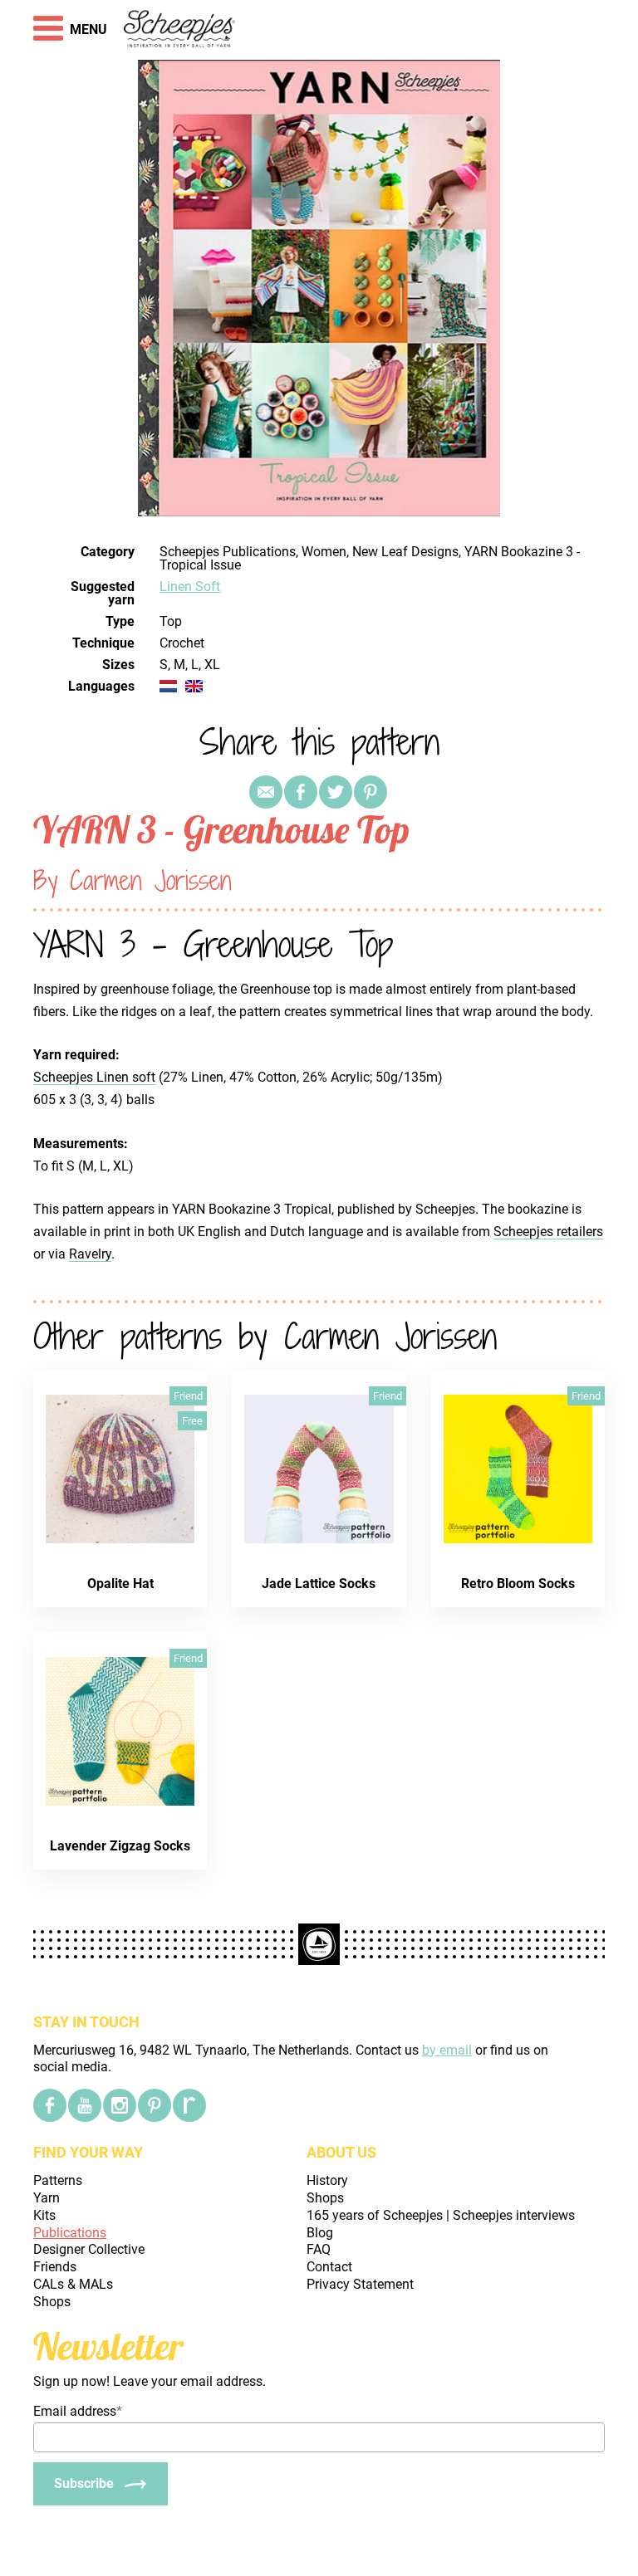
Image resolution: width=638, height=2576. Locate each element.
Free (192, 1421)
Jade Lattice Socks (319, 1584)
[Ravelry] (189, 2105)
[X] (336, 792)
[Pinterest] (371, 792)
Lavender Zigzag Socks (120, 1846)
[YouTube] (85, 2105)
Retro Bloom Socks (518, 1584)
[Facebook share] (301, 792)
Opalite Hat (120, 1584)
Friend (188, 1396)
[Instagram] (120, 2105)
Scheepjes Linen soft (94, 1077)
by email (447, 2050)
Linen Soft (190, 587)
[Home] (180, 30)
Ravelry (90, 1254)
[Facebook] (50, 2105)
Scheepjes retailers (548, 1232)
